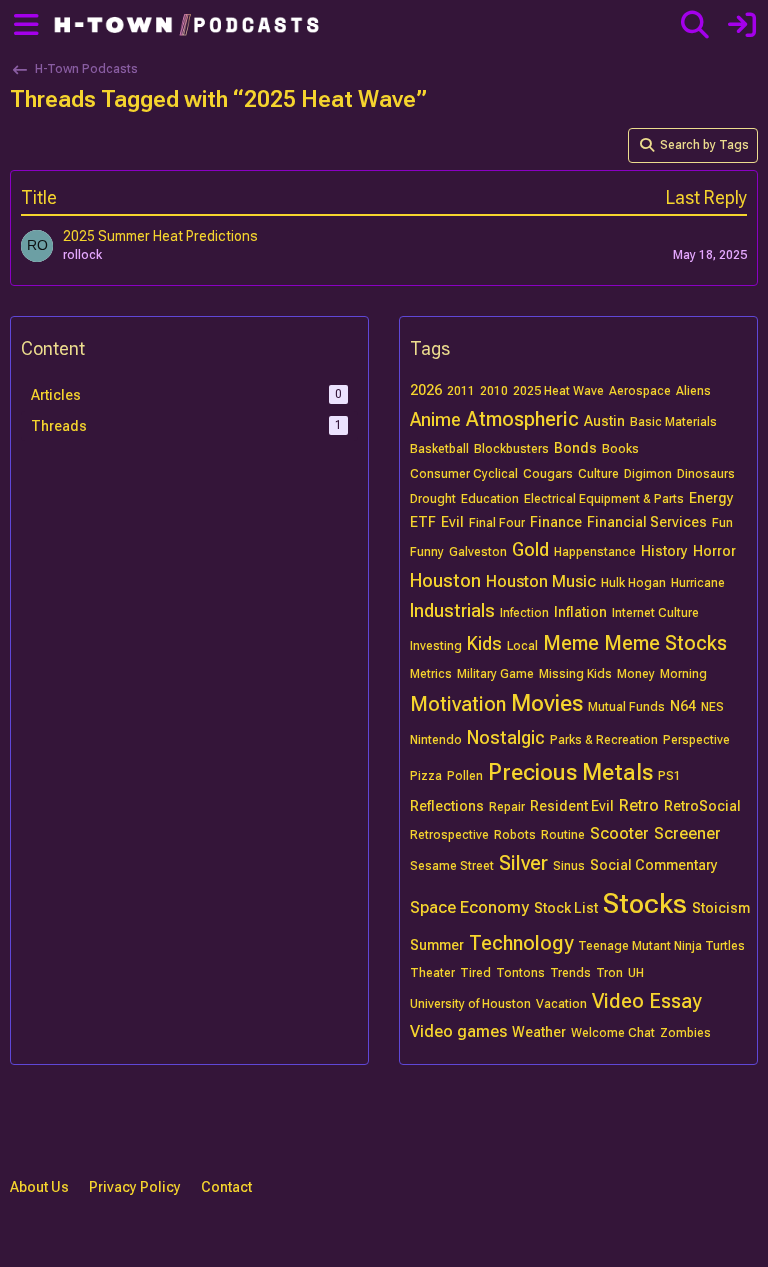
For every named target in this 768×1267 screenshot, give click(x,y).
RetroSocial (702, 806)
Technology (521, 943)
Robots (515, 835)
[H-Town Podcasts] (188, 25)
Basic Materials (673, 422)
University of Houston (470, 1004)
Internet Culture (655, 613)
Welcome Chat (613, 1033)
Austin (604, 421)
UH (636, 973)
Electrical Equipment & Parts (604, 499)
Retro (639, 805)
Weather (539, 1032)
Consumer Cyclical (464, 474)
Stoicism (721, 908)
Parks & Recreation (604, 740)
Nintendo (436, 740)
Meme (571, 643)
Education (490, 499)
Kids (484, 643)
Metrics (431, 674)
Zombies (685, 1033)
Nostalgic (506, 737)
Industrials (452, 610)
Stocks (645, 903)
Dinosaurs (706, 474)
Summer (437, 945)
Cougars (548, 474)
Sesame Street (452, 866)
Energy (711, 498)
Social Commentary (654, 865)
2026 (426, 390)
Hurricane (698, 583)
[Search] (694, 25)
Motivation (458, 704)
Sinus (569, 866)
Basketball (439, 449)
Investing (436, 646)
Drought (433, 499)
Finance (556, 522)
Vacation (561, 1004)
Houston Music (541, 581)
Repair (507, 807)
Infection (524, 613)
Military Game (495, 674)
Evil (452, 522)
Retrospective (449, 835)
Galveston (478, 552)
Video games (458, 1031)
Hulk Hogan (633, 583)
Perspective (696, 740)
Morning (683, 674)
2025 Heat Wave (558, 391)
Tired (475, 973)
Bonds (575, 448)
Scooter (619, 833)
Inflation (580, 612)
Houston (445, 580)
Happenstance (595, 552)
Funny (427, 552)
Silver (523, 863)
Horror (714, 551)
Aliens (693, 391)
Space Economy (469, 907)
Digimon (648, 474)
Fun (722, 523)
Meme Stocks (665, 643)
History (664, 551)
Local (522, 646)
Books (620, 449)
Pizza (426, 776)
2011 (461, 391)
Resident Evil (572, 806)
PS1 (669, 776)
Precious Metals (570, 772)
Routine (563, 835)
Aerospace (640, 391)
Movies (547, 703)
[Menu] (22, 25)
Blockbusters (511, 449)
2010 (494, 391)
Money (636, 674)
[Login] (741, 25)
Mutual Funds (626, 707)
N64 (683, 706)
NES (712, 707)
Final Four (497, 523)
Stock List (566, 908)
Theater (432, 973)
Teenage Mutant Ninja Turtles (661, 946)
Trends (570, 973)
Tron (609, 973)
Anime (435, 419)
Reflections (447, 806)
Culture (598, 474)
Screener (687, 833)
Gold (530, 549)
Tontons (520, 973)
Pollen (465, 776)
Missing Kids (575, 674)
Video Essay (646, 1001)
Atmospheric (522, 419)
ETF (423, 522)
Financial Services (647, 522)
